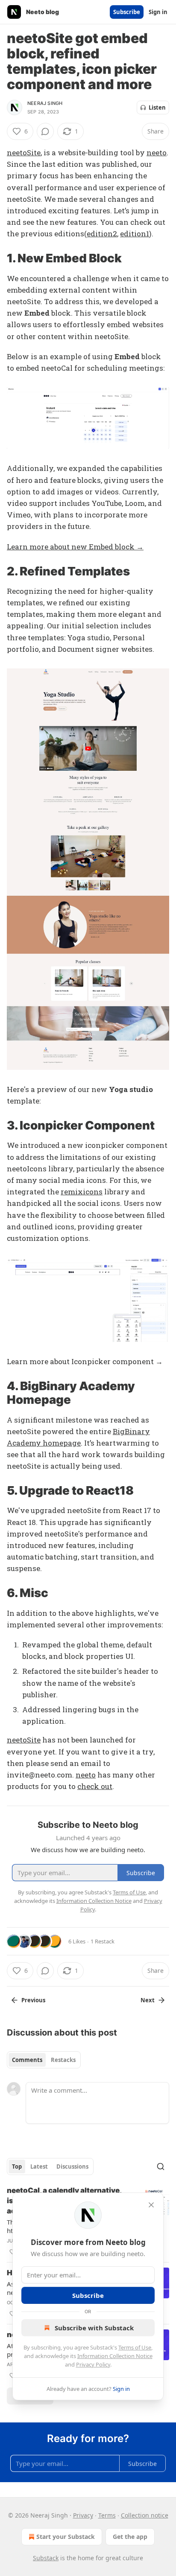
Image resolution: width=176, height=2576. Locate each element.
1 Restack (103, 1941)
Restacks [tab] (63, 2060)
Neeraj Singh (45, 103)
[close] (151, 2205)
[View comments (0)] (45, 131)
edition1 (135, 234)
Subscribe (127, 12)
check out (95, 1786)
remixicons (82, 1192)
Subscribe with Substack (94, 2328)
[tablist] (44, 2060)
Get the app (130, 2537)
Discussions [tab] (72, 2167)
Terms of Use (135, 2347)
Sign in (158, 12)
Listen (157, 107)
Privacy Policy (93, 2364)
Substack (46, 2558)
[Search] (161, 2167)
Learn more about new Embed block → (75, 547)
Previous (33, 2000)
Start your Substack (66, 2537)
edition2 (102, 234)
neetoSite (24, 152)
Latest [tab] (39, 2167)
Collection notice (145, 2515)
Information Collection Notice (115, 2356)
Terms (107, 2515)
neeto (157, 152)
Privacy (83, 2515)
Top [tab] (17, 2167)
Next (148, 2000)
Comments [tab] (27, 2060)
